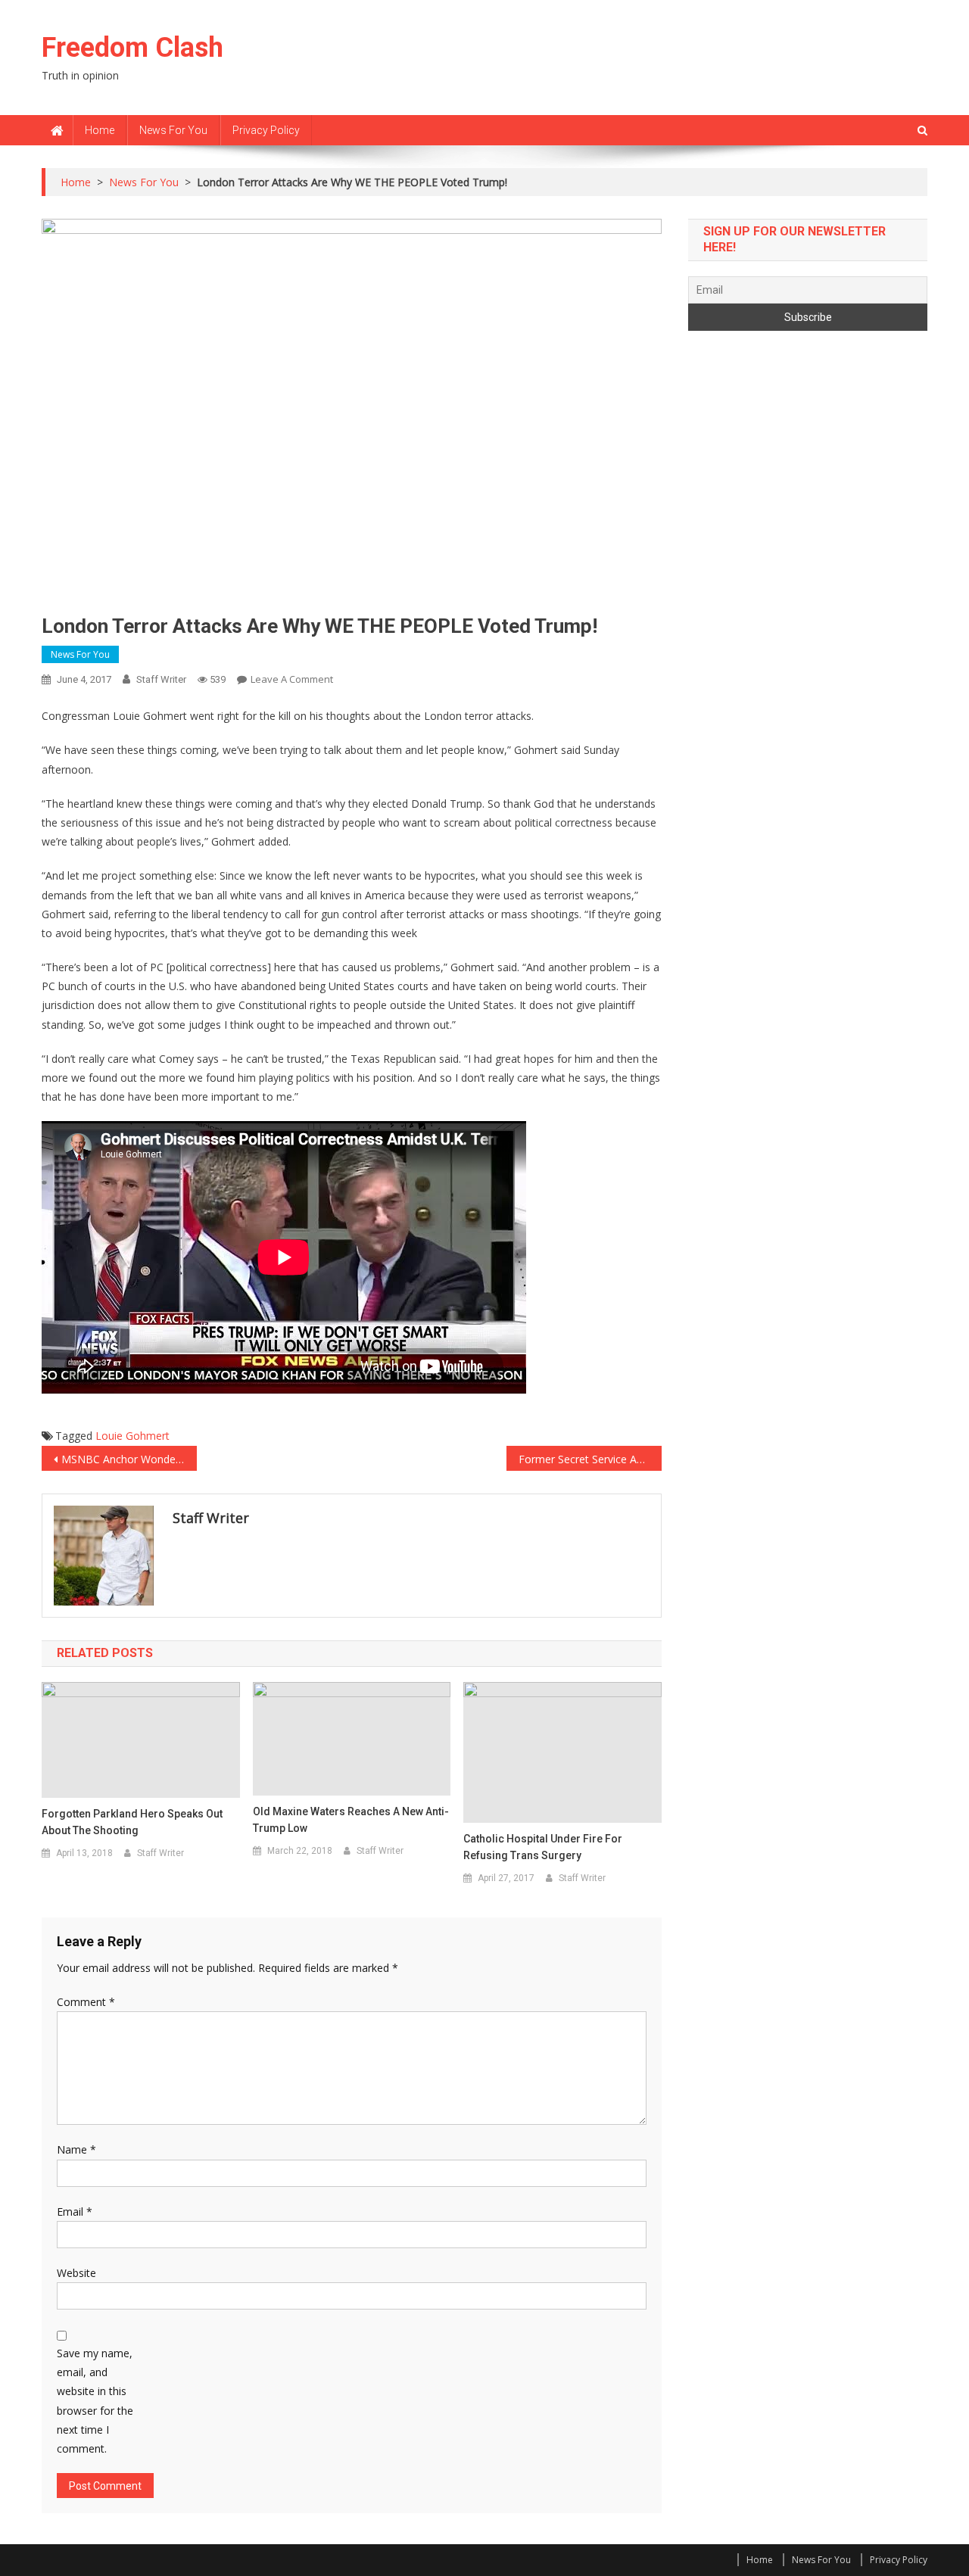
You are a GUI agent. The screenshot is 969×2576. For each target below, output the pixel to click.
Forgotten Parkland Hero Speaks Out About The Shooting (132, 1822)
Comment (86, 2002)
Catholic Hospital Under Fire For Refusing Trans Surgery (543, 1847)
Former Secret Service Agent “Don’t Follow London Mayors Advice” (590, 1459)
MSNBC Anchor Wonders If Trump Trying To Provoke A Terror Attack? (129, 1459)
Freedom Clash (132, 48)
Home (100, 130)
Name (76, 2149)
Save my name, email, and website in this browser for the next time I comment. (95, 2401)
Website (76, 2273)
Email (75, 2212)
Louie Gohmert (132, 1436)
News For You (173, 130)
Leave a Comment (292, 679)
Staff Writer (161, 679)
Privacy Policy (266, 130)
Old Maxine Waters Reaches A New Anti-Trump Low (351, 1820)
